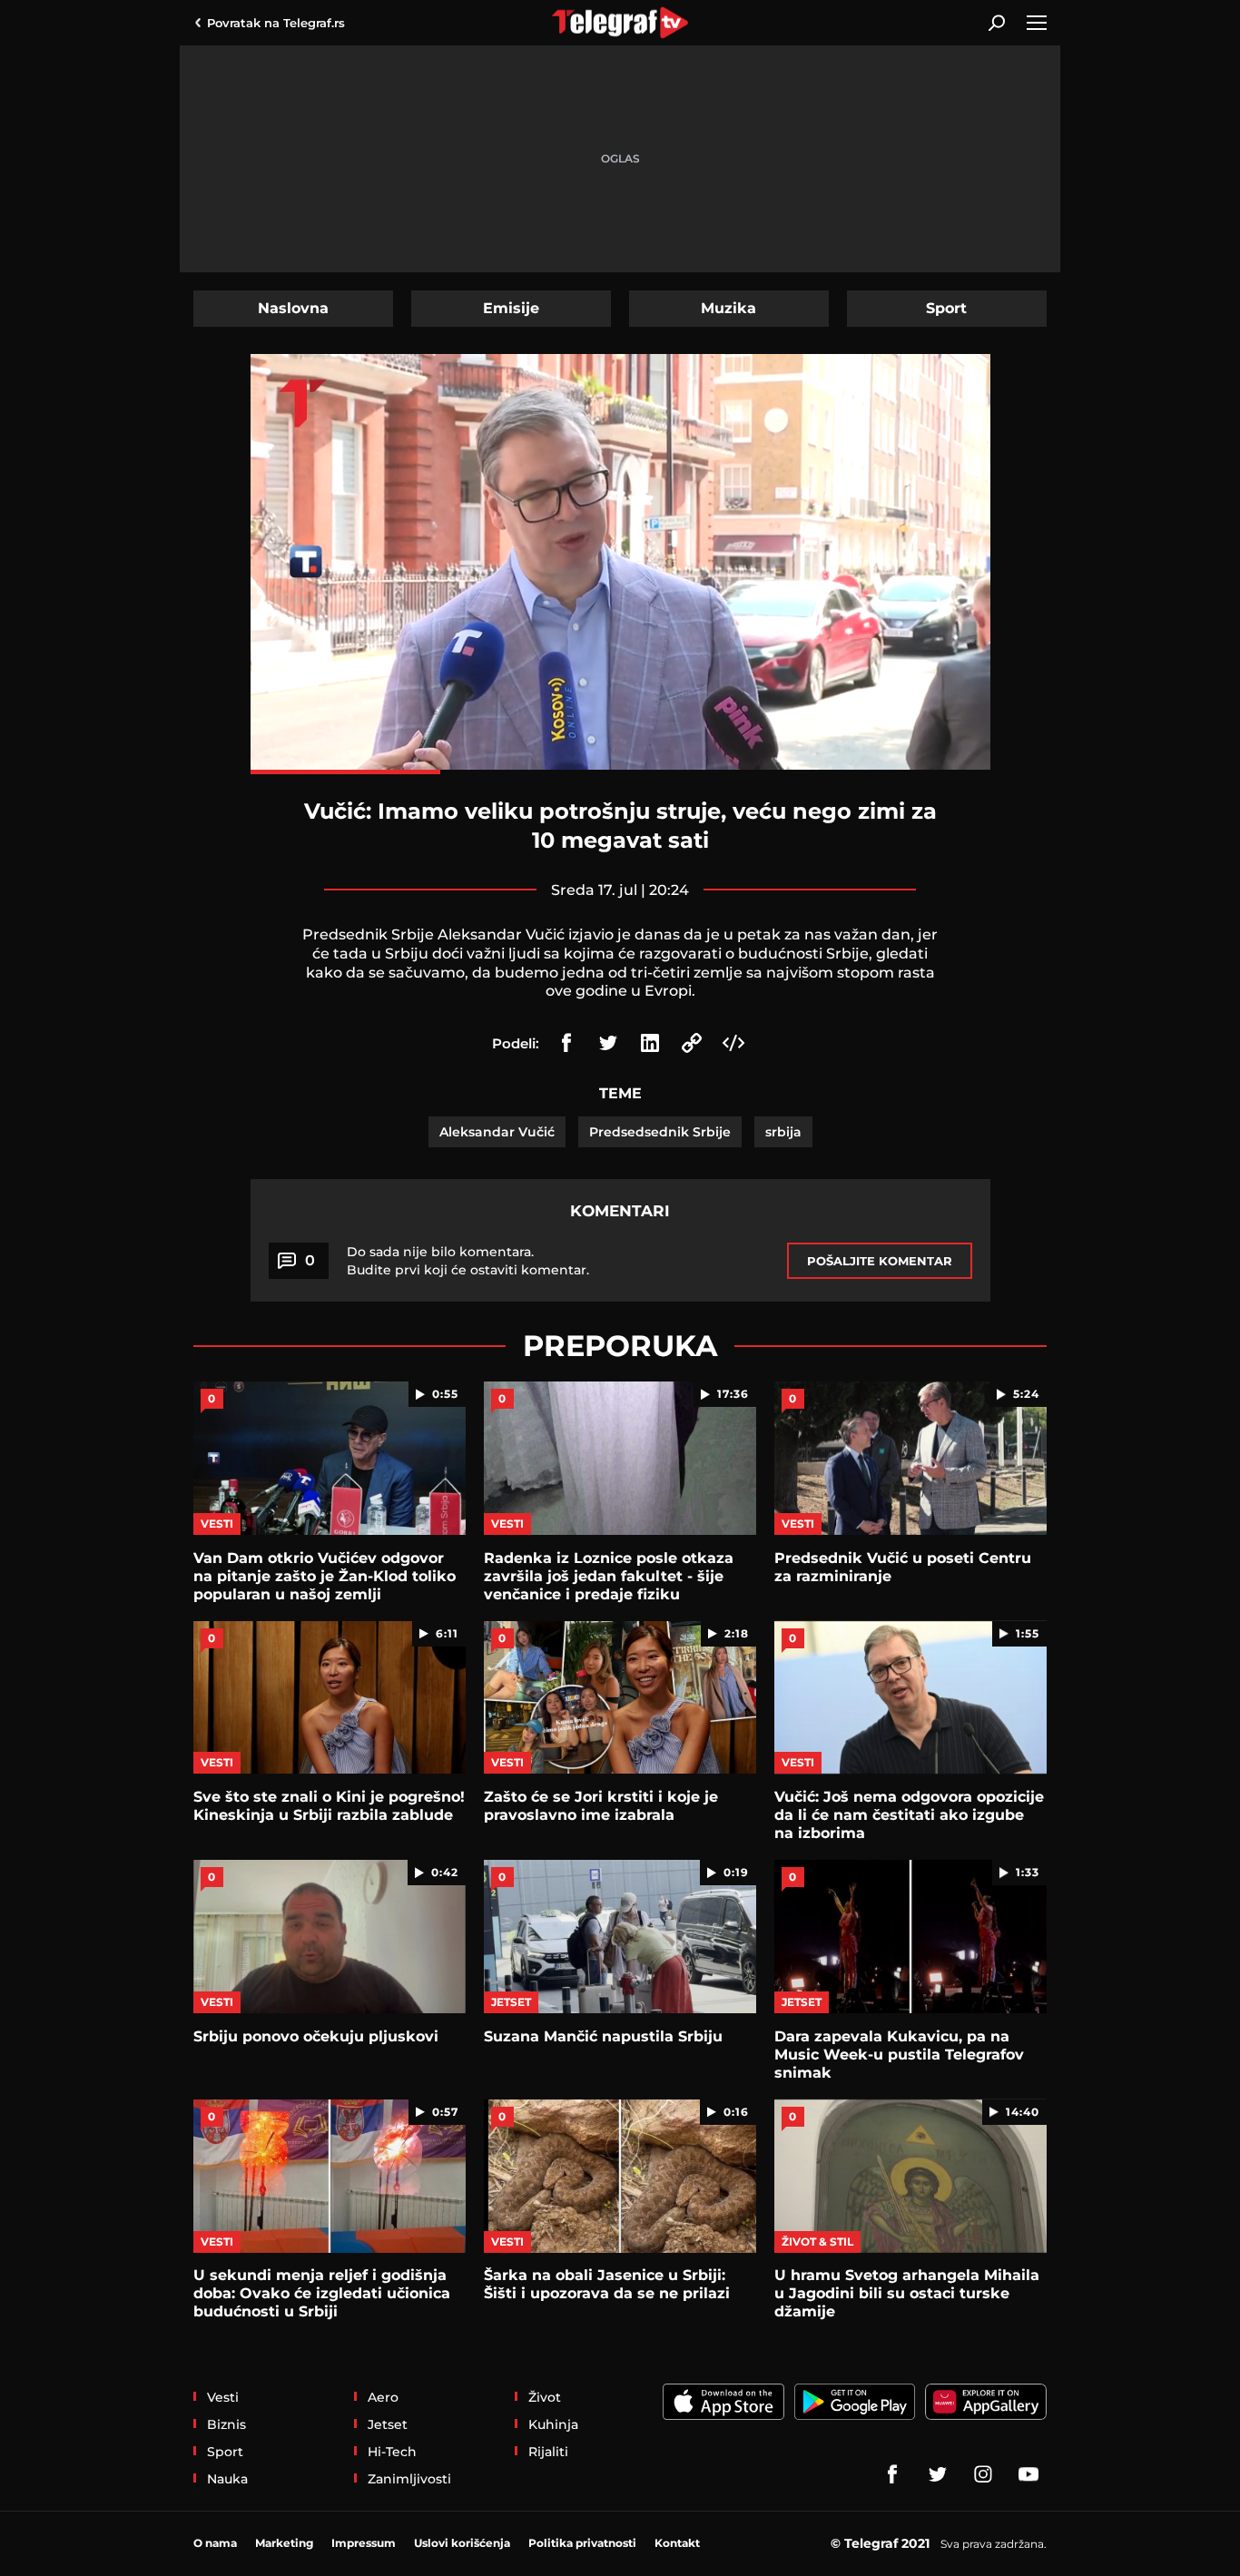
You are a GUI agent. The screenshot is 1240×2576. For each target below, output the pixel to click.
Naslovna (293, 308)
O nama (215, 2543)
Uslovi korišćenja (462, 2543)
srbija (783, 1132)
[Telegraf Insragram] (983, 2474)
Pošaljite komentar (880, 1261)
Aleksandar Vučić (497, 1132)
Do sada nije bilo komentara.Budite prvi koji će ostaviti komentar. (468, 1261)
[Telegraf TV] (1028, 2474)
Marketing (284, 2543)
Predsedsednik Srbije (660, 1132)
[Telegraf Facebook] (892, 2474)
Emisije (511, 308)
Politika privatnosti (582, 2543)
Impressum (364, 2543)
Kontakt (677, 2543)
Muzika (728, 308)
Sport (946, 308)
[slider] (620, 772)
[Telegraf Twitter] (938, 2474)
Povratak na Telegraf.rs (276, 23)
